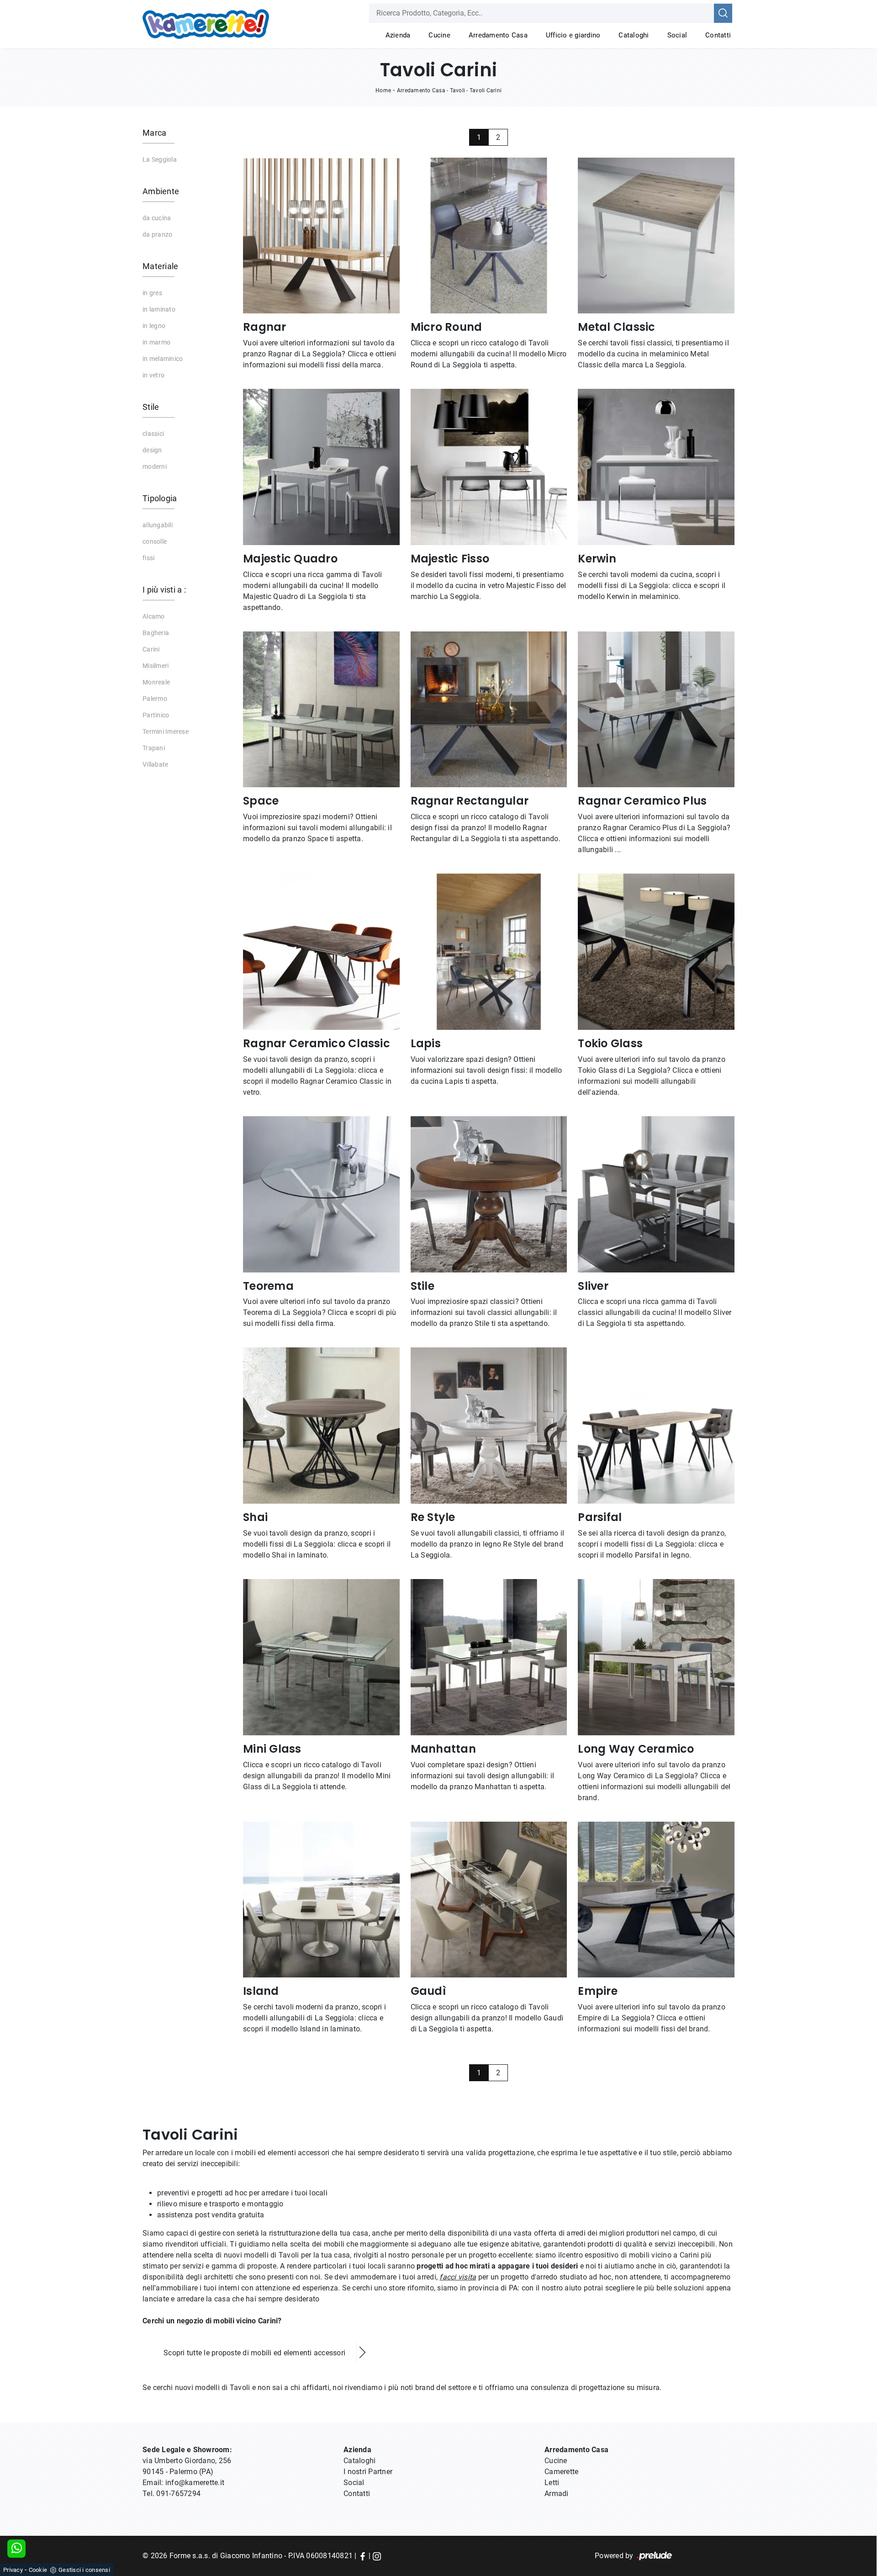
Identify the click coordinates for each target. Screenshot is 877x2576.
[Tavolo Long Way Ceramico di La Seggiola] (656, 1657)
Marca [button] (154, 133)
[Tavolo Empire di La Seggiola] (656, 1900)
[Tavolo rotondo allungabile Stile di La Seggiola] (489, 1194)
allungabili (158, 525)
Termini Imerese (166, 731)
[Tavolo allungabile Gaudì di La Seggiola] (489, 1900)
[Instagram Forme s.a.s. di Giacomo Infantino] (377, 2556)
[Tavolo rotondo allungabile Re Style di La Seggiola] (489, 1426)
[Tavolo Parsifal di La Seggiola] (656, 1426)
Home (383, 90)
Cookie (38, 2570)
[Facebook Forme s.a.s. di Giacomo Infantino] (363, 2556)
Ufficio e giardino (573, 35)
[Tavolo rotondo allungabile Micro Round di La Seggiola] (489, 236)
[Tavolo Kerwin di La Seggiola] (656, 467)
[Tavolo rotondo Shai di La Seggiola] (321, 1426)
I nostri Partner (368, 2472)
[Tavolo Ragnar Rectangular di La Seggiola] (489, 710)
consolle (155, 541)
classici (153, 434)
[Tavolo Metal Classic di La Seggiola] (656, 236)
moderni (155, 466)
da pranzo (157, 234)
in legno (154, 326)
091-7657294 (178, 2494)
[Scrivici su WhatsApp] (16, 2549)
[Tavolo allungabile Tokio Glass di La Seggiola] (656, 952)
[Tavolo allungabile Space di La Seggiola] (321, 710)
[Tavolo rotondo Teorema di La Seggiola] (321, 1194)
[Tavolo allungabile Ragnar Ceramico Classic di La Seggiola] (321, 952)
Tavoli (458, 90)
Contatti (718, 35)
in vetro (153, 375)
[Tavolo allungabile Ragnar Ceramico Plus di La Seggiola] (656, 710)
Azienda (398, 35)
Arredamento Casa (498, 35)
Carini (151, 649)
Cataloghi (634, 35)
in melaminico (163, 359)
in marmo (156, 342)
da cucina (157, 218)
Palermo (155, 699)
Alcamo (154, 616)
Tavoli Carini (486, 90)
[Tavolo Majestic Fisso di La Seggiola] (489, 467)
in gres (152, 293)
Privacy (13, 2570)
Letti (552, 2483)
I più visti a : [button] (164, 590)
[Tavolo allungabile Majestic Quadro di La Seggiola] (321, 467)
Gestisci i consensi (84, 2570)
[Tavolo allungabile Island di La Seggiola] (321, 1900)
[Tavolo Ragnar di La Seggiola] (321, 236)
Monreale (156, 682)
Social (677, 35)
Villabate (155, 764)
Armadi (557, 2494)
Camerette (561, 2472)
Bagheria (156, 633)
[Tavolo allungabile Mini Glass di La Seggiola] (321, 1657)
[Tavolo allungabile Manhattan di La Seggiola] (489, 1657)
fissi (148, 558)
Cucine (439, 35)
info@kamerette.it (195, 2483)
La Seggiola (160, 159)
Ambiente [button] (161, 191)
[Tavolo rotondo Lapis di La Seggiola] (489, 952)
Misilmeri (156, 666)
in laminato (159, 309)
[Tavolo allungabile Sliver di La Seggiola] (656, 1194)
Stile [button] (151, 407)
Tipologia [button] (160, 498)
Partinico (156, 715)
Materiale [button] (160, 266)
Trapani (154, 748)
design (152, 450)
